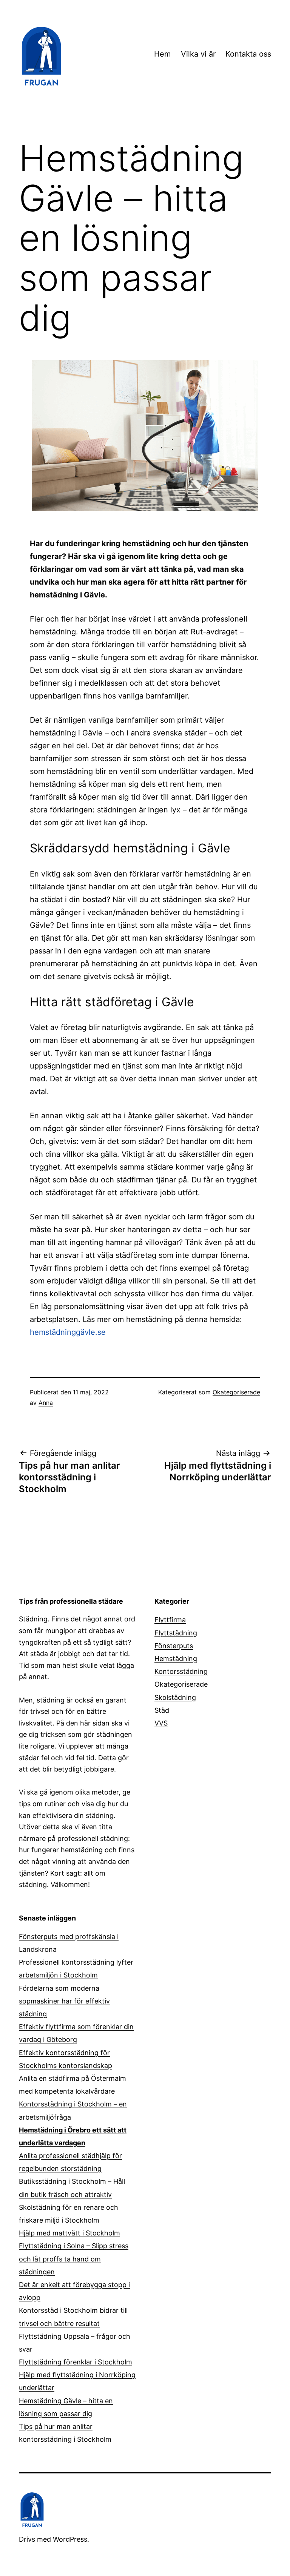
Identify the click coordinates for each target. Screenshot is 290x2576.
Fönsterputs (174, 1646)
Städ (162, 1710)
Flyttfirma (170, 1620)
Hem (162, 54)
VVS (161, 1723)
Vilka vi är (198, 54)
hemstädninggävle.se (68, 1332)
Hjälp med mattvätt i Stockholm (69, 2233)
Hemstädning (176, 1659)
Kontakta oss (248, 54)
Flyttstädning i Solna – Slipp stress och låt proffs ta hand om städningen (74, 2259)
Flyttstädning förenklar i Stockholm (76, 2362)
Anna (46, 1403)
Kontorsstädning (181, 1671)
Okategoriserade (236, 1392)
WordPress (70, 2539)
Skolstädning (175, 1697)
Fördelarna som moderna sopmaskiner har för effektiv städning (64, 2001)
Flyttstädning (176, 1633)
